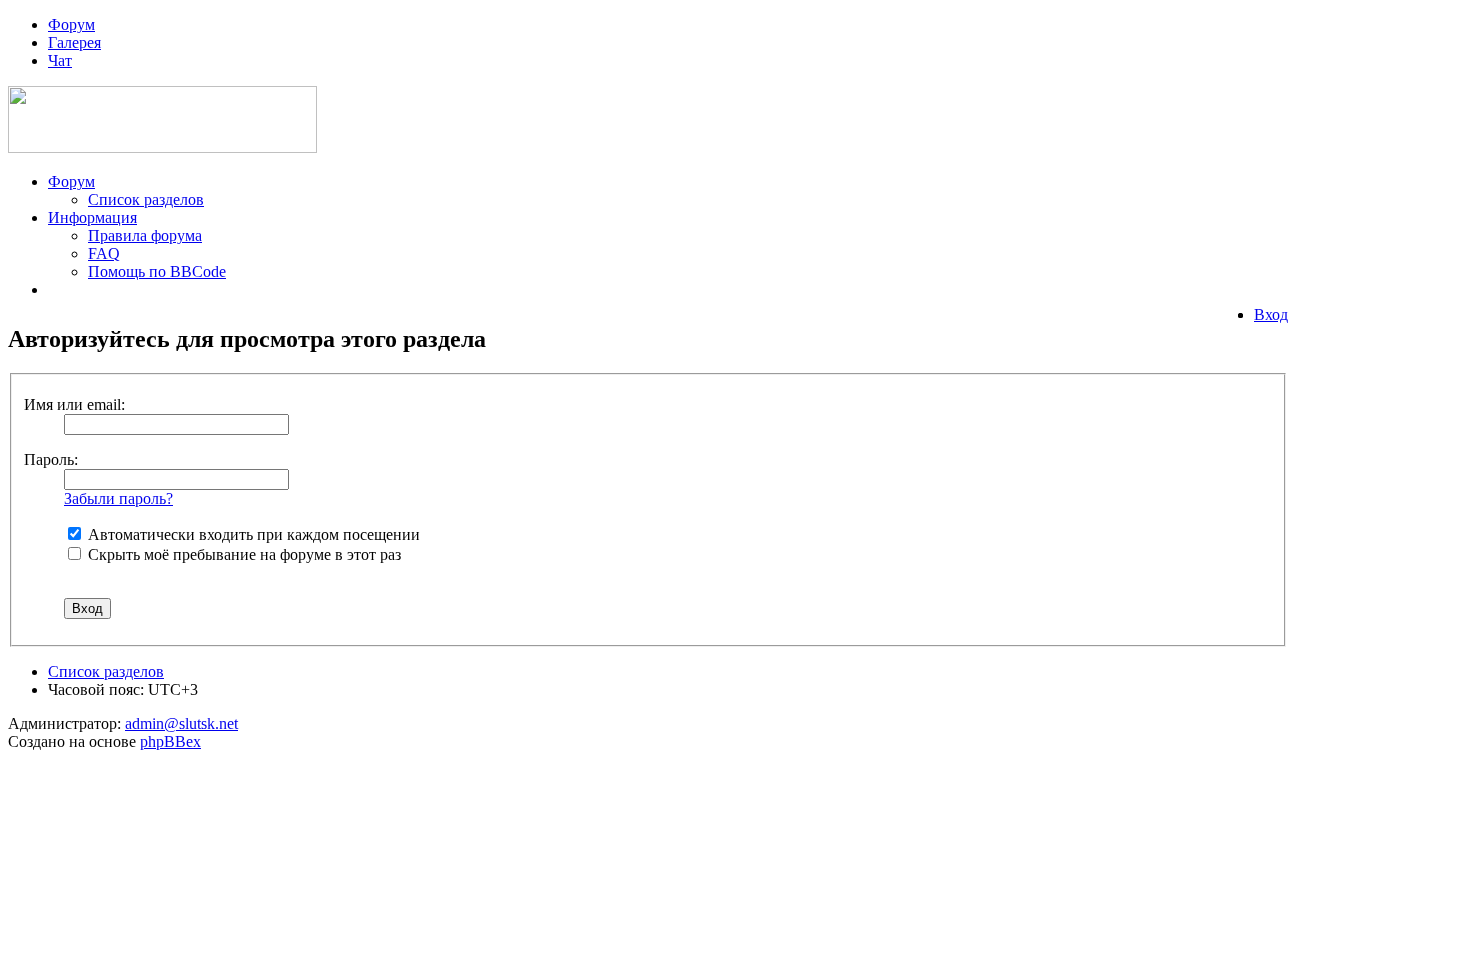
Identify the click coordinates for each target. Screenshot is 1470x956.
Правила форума (145, 235)
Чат (60, 60)
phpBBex (170, 741)
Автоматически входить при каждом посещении (252, 534)
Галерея (74, 42)
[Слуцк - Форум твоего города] (162, 147)
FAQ (104, 253)
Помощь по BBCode (157, 271)
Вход (1271, 314)
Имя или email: (74, 404)
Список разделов (146, 199)
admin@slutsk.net (181, 723)
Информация (92, 217)
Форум (71, 24)
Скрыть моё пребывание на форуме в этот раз (242, 554)
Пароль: (51, 459)
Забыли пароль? (118, 498)
